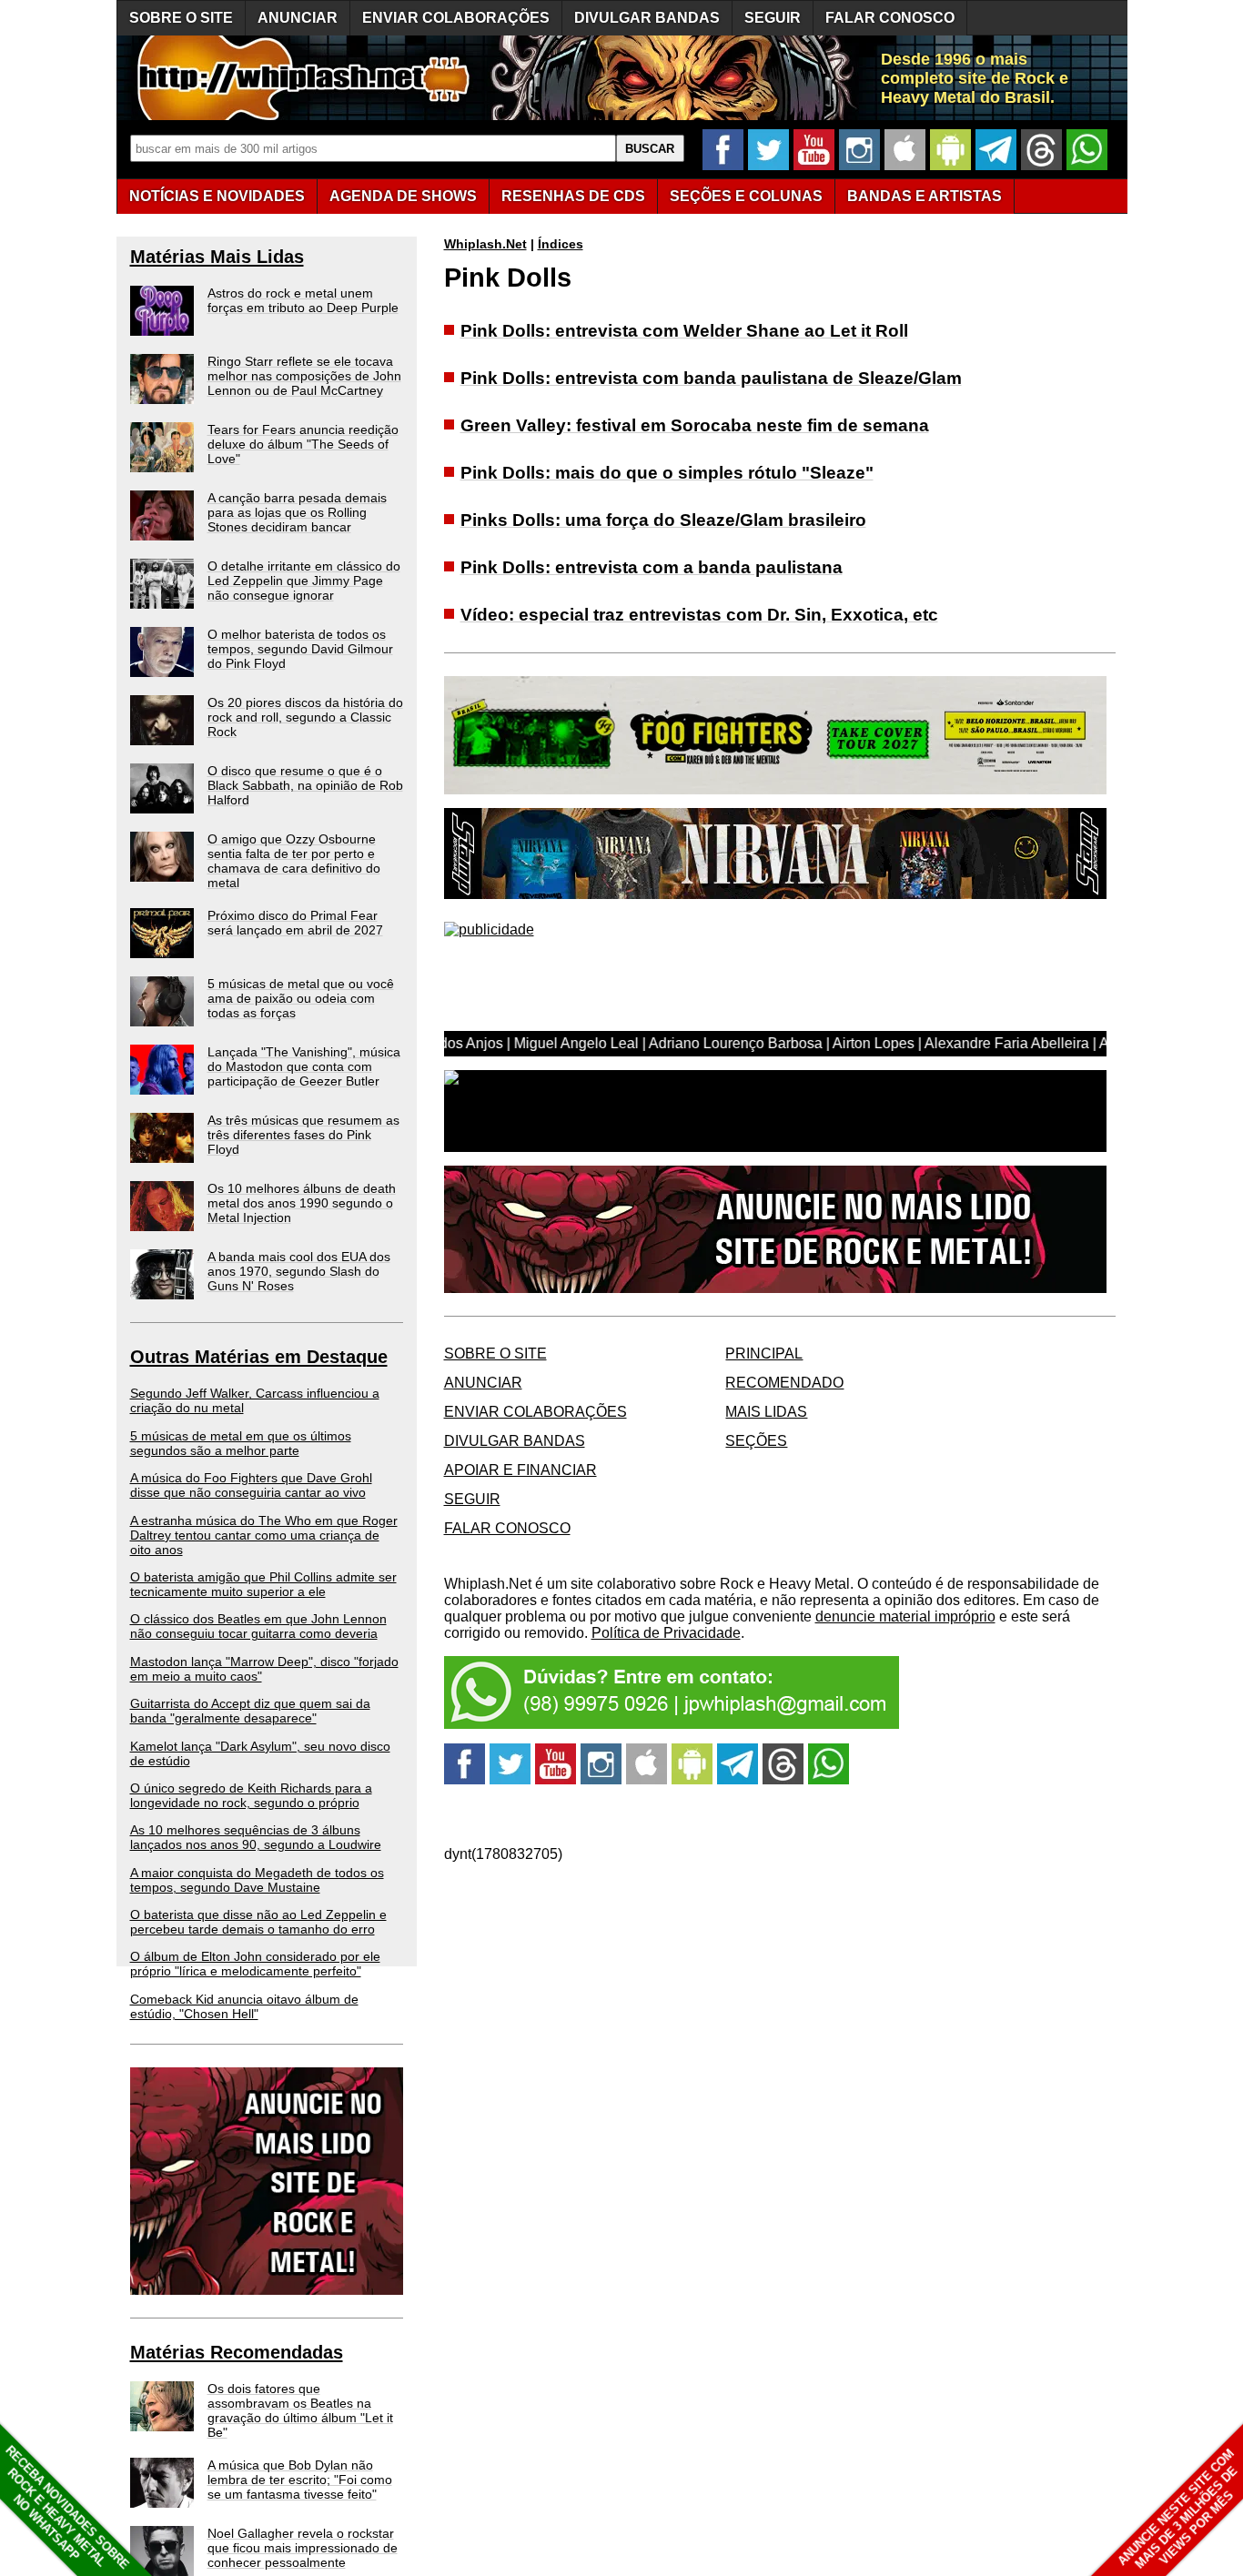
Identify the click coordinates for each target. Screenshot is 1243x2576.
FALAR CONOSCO (890, 18)
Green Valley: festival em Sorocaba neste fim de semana (695, 425)
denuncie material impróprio (905, 1616)
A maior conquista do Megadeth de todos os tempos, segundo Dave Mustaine (257, 1880)
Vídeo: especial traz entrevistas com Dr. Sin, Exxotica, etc (699, 615)
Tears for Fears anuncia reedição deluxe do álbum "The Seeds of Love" (303, 444)
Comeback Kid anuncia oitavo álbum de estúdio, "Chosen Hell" (244, 2006)
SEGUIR (773, 18)
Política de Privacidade (666, 1633)
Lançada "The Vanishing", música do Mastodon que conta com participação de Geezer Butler (304, 1066)
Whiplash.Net (485, 244)
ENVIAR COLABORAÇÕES (456, 18)
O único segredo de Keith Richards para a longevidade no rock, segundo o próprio (251, 1795)
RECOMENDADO (784, 1383)
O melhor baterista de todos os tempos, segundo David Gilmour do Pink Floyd (300, 649)
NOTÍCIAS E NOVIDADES (217, 196)
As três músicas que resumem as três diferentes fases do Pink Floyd (303, 1135)
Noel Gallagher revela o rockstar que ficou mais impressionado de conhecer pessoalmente (303, 2548)
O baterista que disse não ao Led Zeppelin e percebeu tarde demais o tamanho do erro (258, 1922)
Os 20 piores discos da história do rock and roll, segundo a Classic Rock (305, 717)
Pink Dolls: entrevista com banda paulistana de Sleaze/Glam (711, 378)
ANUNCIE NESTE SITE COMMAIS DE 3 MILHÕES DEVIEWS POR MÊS (1178, 2509)
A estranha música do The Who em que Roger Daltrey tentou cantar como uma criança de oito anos (264, 1535)
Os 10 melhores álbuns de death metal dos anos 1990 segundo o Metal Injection (302, 1203)
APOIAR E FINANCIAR (520, 1470)
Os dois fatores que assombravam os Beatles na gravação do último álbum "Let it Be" (300, 2410)
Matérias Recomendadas (237, 2352)
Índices (561, 244)
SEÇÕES (746, 196)
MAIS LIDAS (766, 1412)
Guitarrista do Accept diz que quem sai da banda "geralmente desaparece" (250, 1711)
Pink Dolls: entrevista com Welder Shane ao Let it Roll (684, 331)
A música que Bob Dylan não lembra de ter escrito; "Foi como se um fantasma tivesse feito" (300, 2480)
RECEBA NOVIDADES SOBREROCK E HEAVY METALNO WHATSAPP (67, 2507)
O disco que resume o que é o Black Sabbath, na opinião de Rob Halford (305, 785)
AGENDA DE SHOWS (403, 196)
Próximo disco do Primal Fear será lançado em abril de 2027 (295, 923)
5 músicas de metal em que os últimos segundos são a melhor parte (241, 1443)
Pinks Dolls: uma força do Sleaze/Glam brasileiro (663, 520)
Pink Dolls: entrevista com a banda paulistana (652, 567)
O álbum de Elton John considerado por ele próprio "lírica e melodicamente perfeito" (255, 1964)
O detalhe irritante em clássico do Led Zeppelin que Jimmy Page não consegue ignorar (304, 581)
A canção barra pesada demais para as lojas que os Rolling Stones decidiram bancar (297, 512)
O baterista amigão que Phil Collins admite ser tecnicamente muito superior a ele (263, 1584)
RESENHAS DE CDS (573, 196)
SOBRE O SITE (181, 18)
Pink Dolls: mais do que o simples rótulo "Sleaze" (667, 473)
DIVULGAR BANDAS (647, 18)
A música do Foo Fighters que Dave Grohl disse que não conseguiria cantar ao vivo (251, 1485)
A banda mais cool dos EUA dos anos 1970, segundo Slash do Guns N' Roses (299, 1271)
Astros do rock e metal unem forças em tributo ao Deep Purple (303, 300)
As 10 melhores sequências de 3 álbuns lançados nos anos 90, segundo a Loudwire (256, 1837)
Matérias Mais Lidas (217, 257)
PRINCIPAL (764, 1354)
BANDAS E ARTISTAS (925, 196)
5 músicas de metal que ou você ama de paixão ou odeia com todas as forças (301, 998)
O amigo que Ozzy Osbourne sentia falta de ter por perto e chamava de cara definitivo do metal (294, 861)
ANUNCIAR (298, 18)
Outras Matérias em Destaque (259, 1357)
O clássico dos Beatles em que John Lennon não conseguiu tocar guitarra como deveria (258, 1626)
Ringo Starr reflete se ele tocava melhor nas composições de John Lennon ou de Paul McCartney (304, 376)
